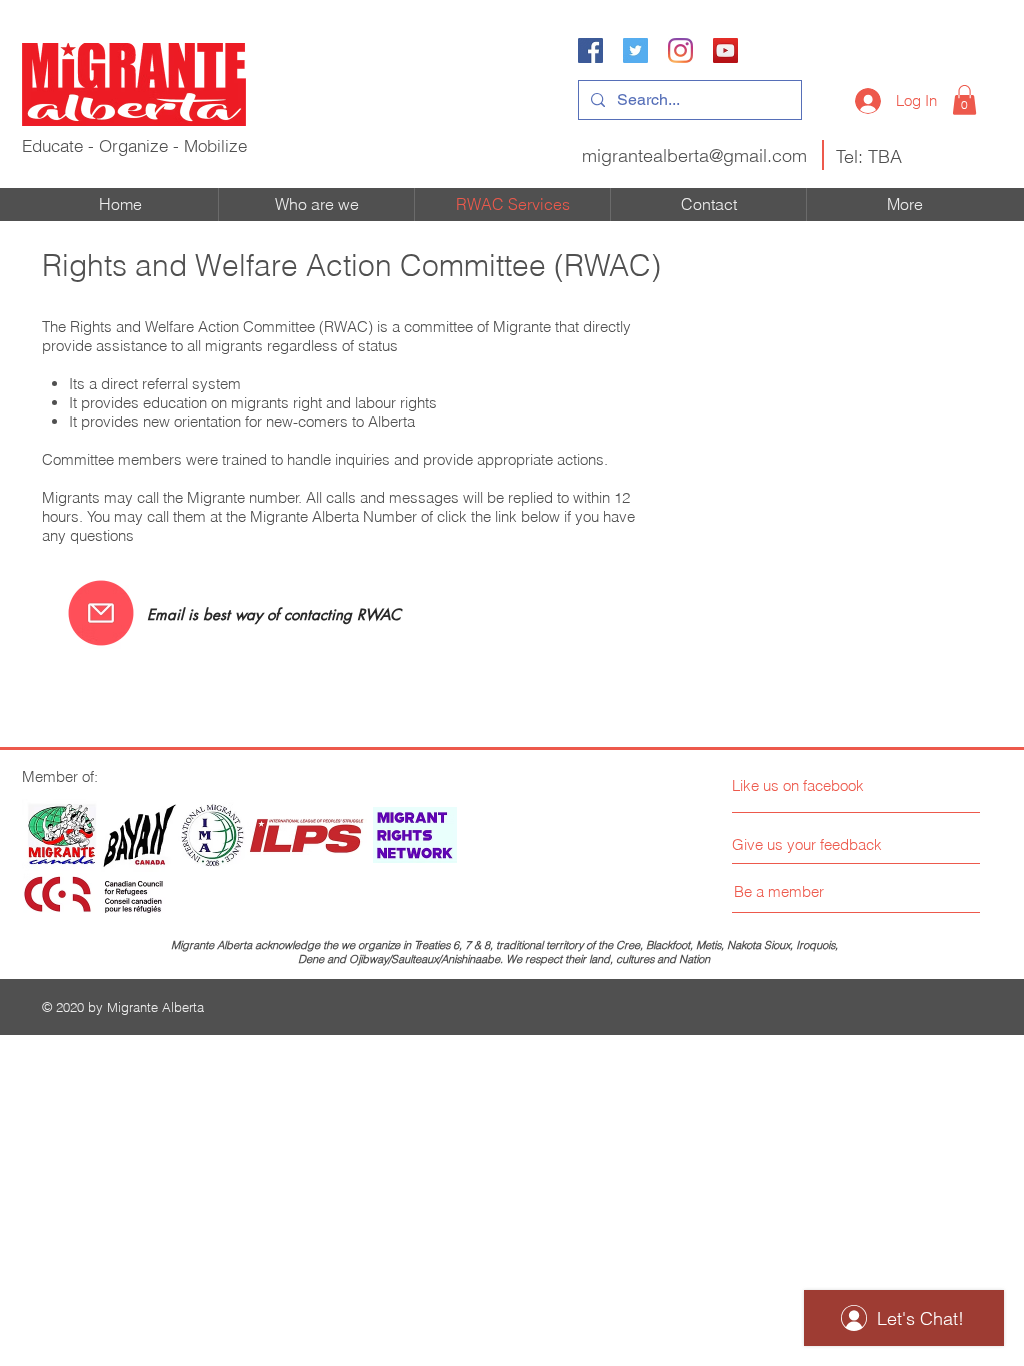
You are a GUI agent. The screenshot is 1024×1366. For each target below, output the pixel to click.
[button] (964, 100)
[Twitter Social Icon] (635, 50)
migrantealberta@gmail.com (694, 155)
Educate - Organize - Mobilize (134, 145)
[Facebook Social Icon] (590, 50)
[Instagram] (680, 50)
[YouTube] (725, 50)
